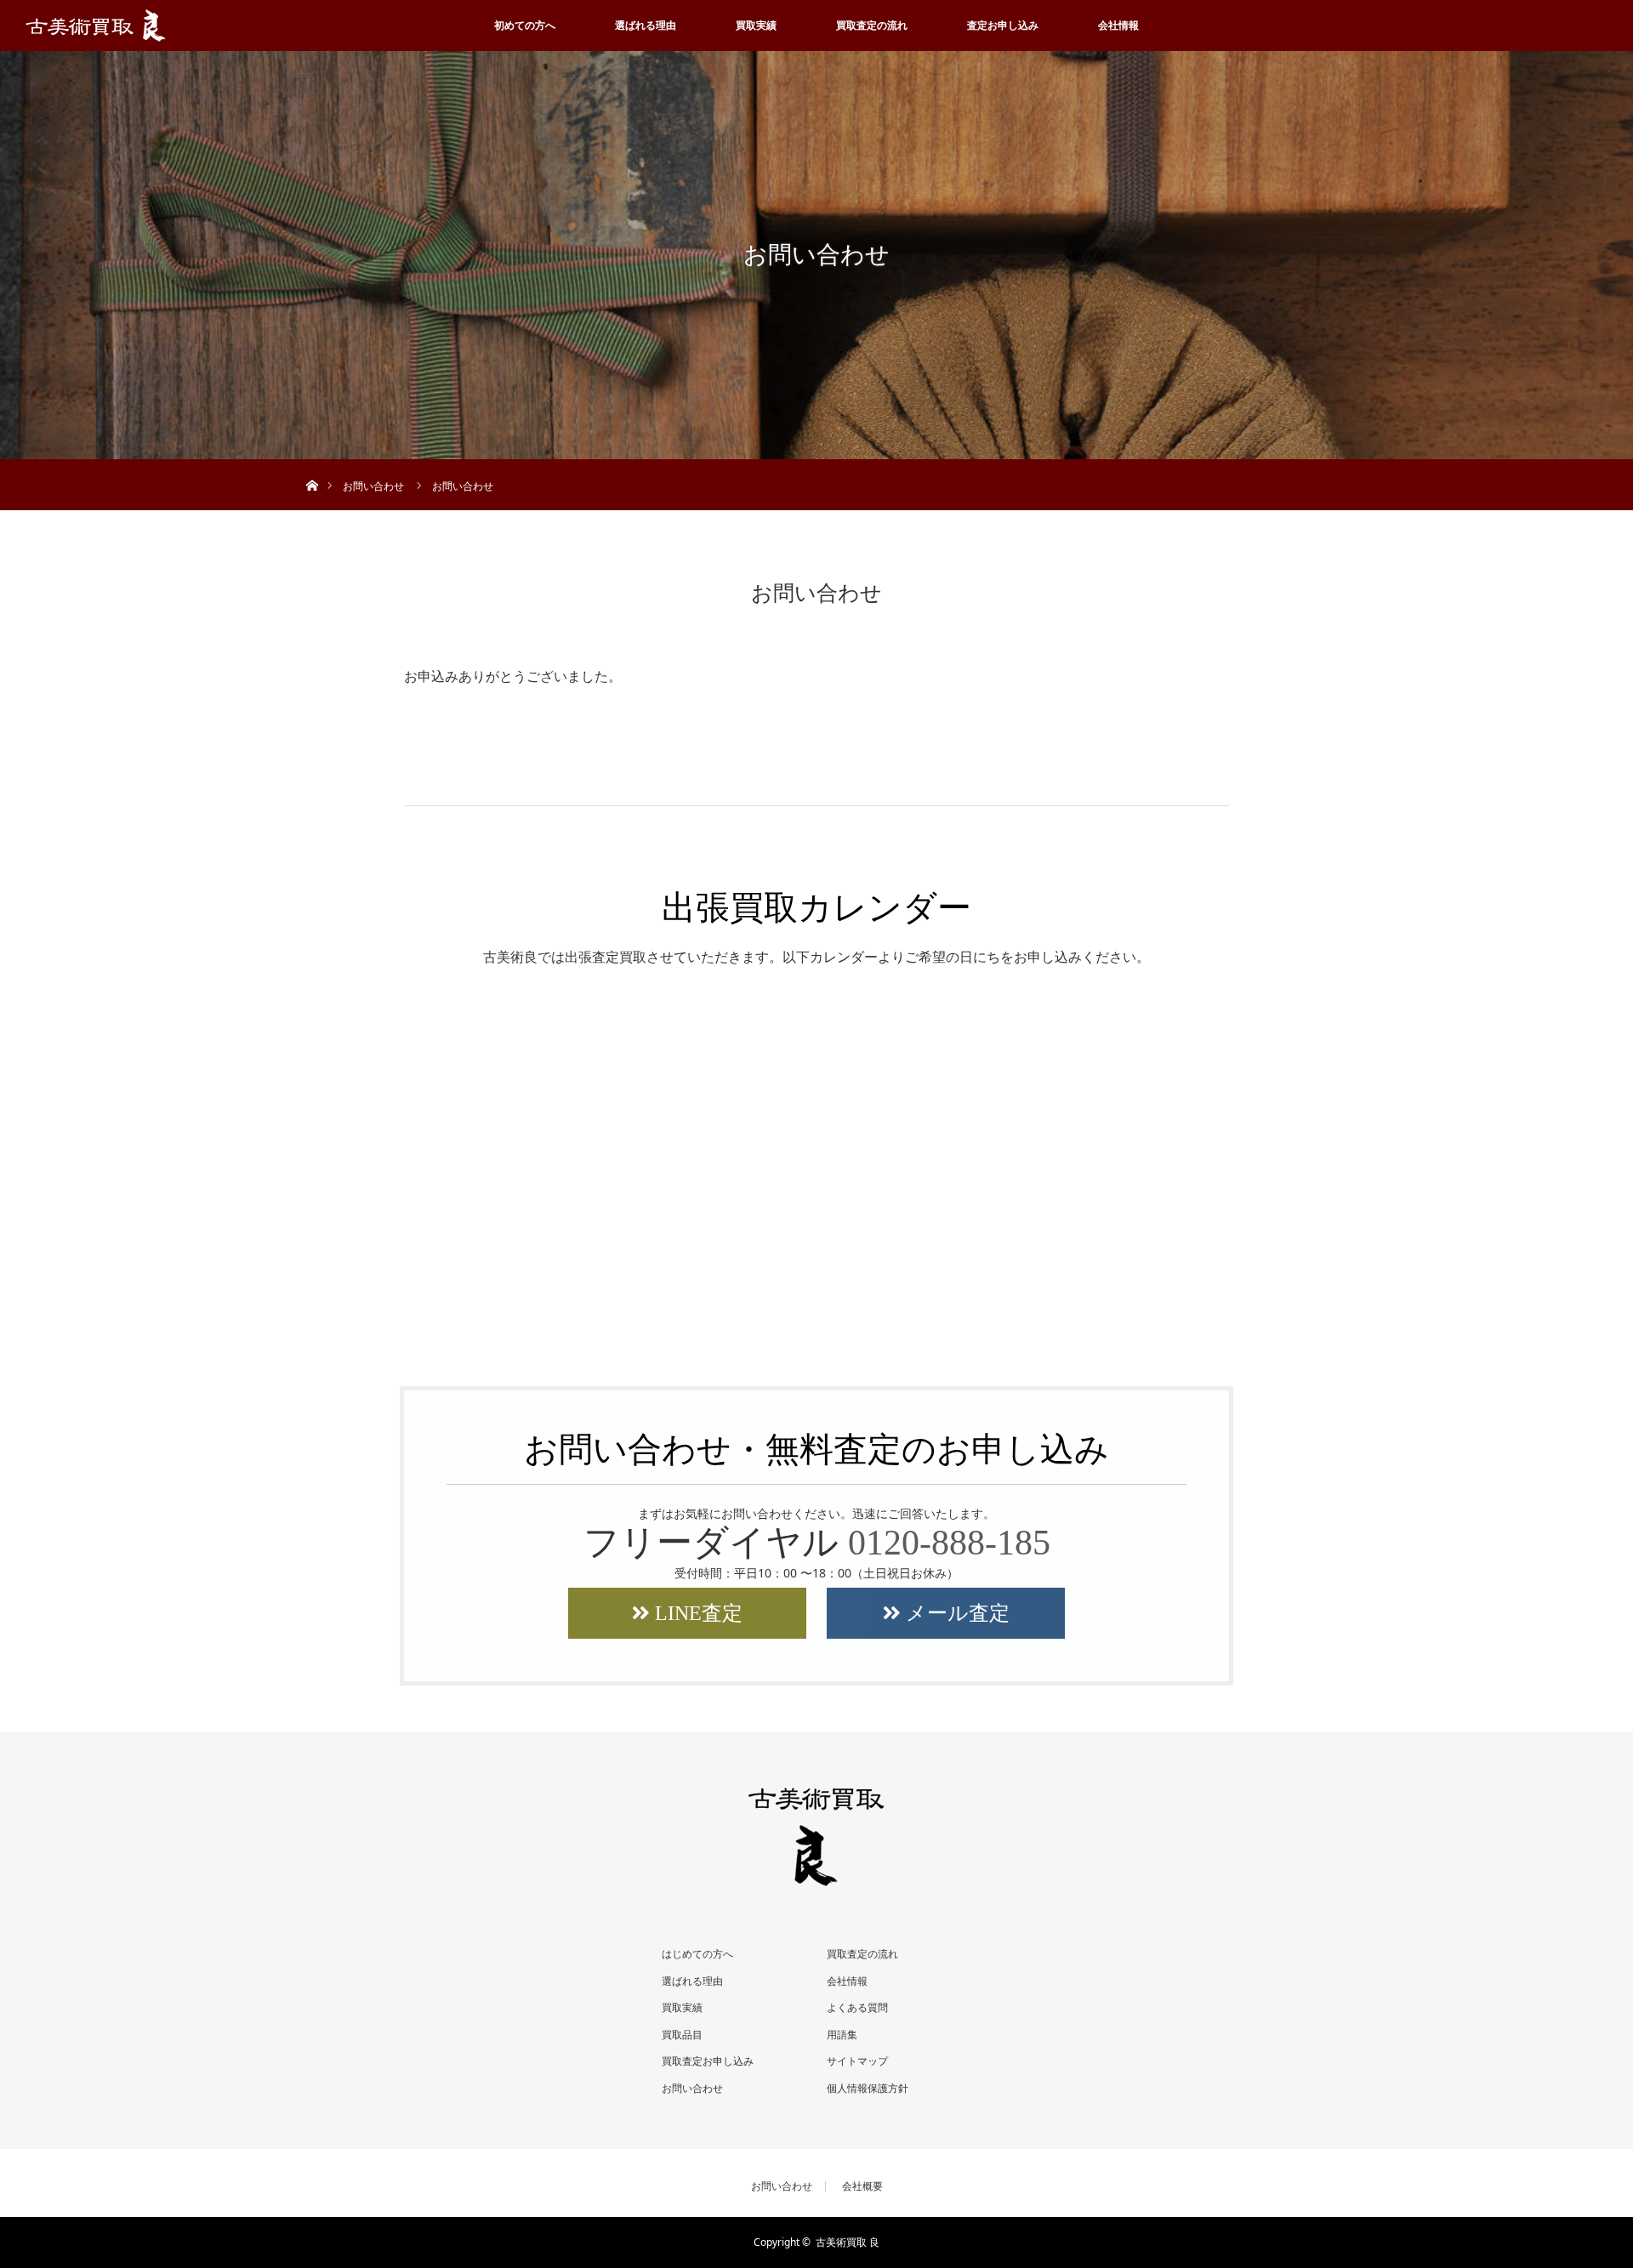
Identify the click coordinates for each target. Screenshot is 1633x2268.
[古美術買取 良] (816, 1875)
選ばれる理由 (646, 25)
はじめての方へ (697, 1954)
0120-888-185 (949, 1543)
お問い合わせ (692, 2088)
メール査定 (955, 1613)
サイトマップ (857, 2061)
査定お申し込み (1003, 25)
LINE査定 (696, 1613)
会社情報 (1118, 25)
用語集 (842, 2035)
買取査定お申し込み (708, 2061)
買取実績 (756, 25)
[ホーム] (312, 466)
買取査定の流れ (872, 25)
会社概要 (862, 2186)
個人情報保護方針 (868, 2088)
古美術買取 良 (848, 2242)
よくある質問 (857, 2007)
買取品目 (682, 2035)
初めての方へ (525, 25)
